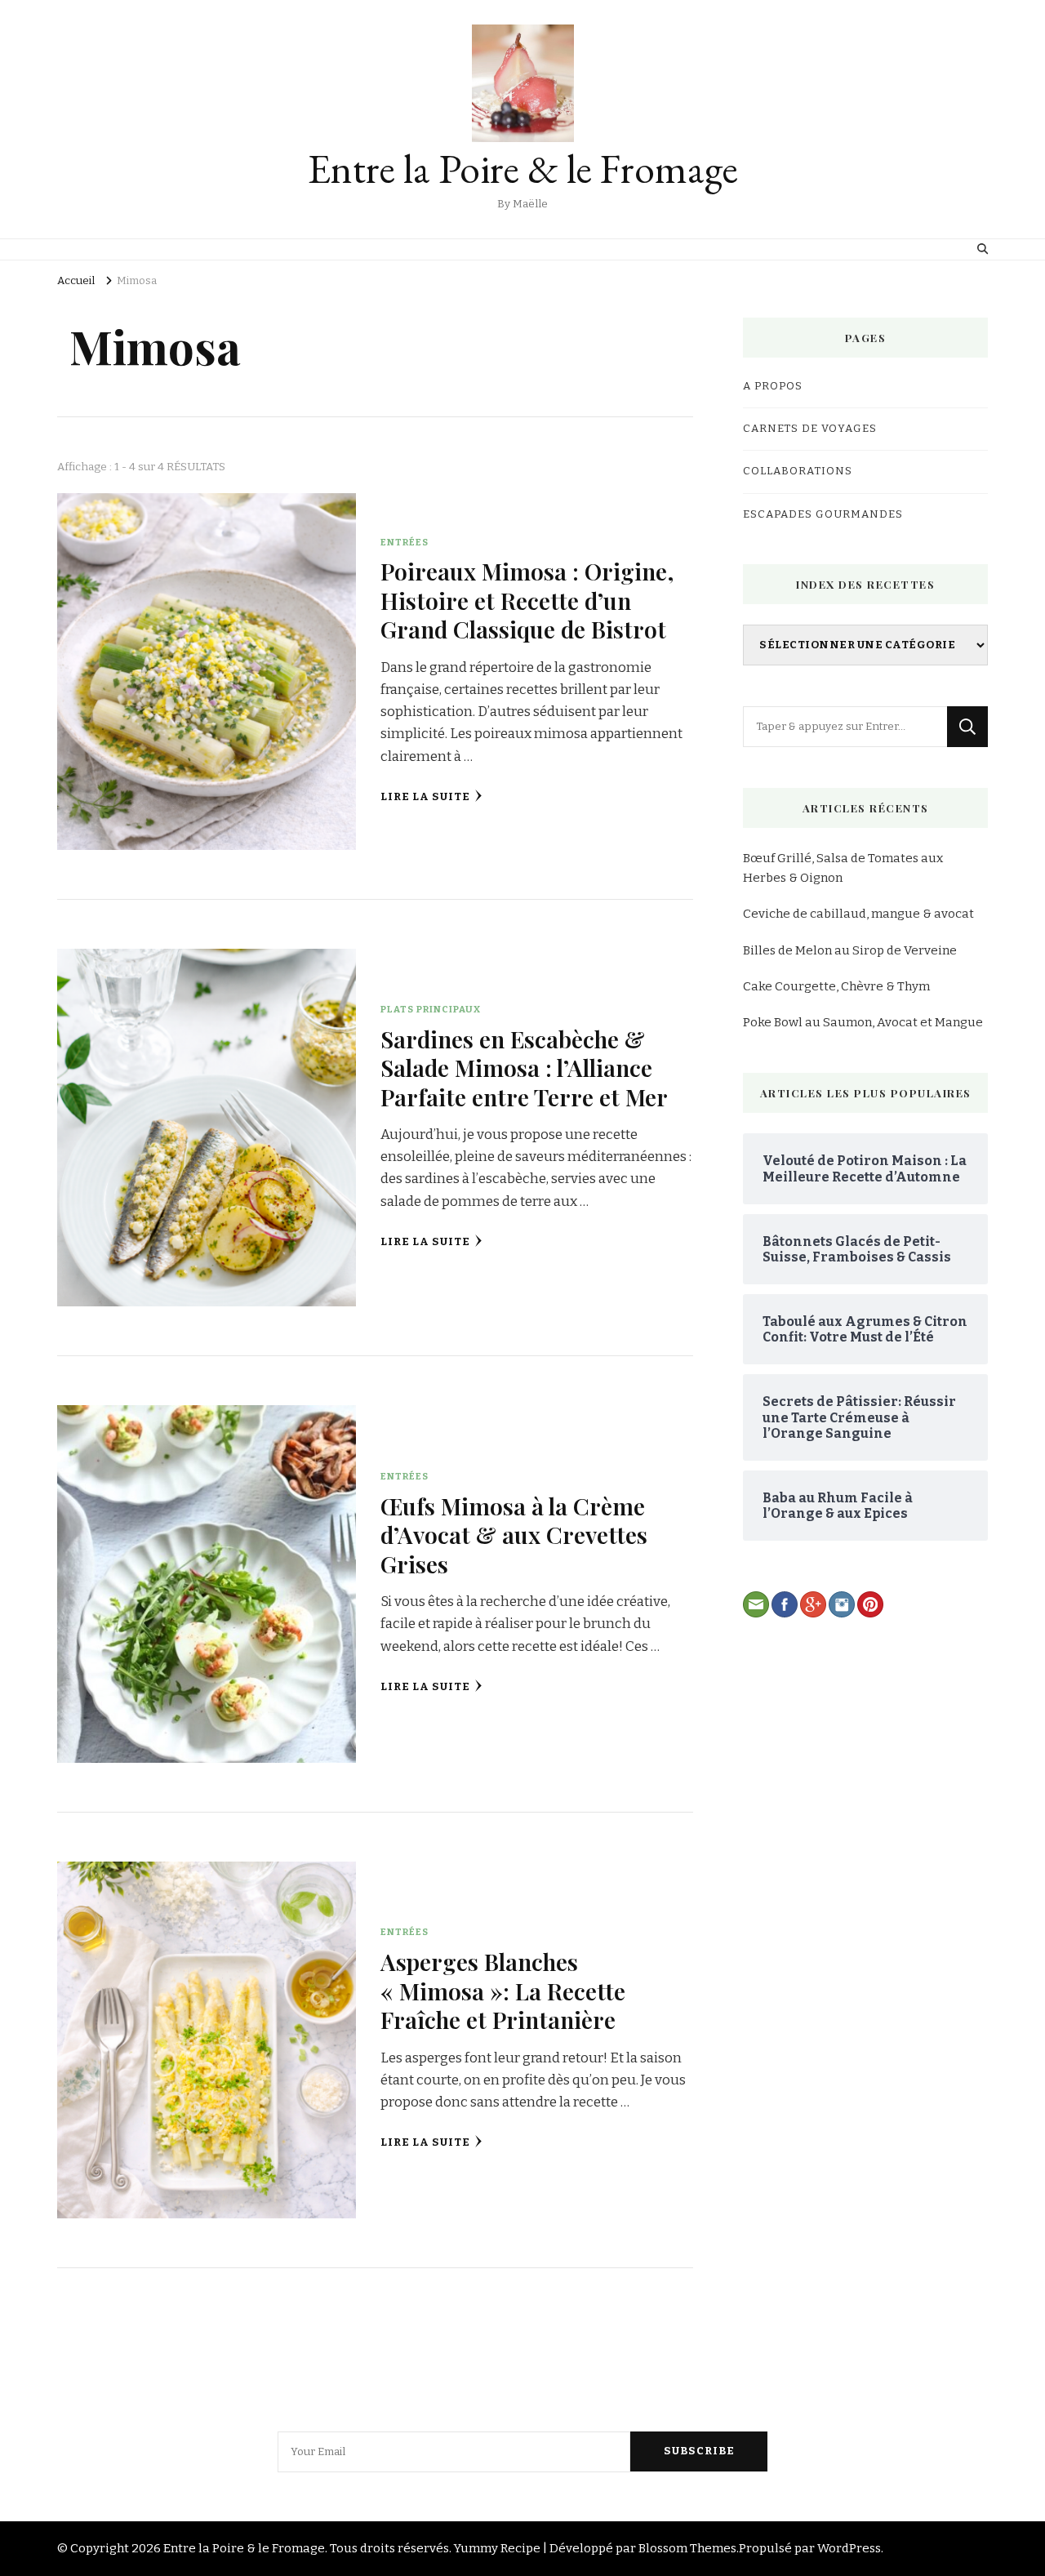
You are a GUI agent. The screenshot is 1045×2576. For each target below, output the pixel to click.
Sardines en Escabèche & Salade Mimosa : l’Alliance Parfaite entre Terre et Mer (524, 1068)
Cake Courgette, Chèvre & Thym (836, 986)
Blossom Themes (687, 2548)
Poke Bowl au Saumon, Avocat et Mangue (863, 1022)
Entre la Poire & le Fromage (523, 169)
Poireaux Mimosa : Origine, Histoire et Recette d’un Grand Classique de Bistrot (527, 600)
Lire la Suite (425, 797)
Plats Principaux (431, 1009)
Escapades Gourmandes (823, 514)
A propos (773, 386)
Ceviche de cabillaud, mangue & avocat (858, 914)
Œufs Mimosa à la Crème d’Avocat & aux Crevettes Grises (514, 1535)
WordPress (849, 2548)
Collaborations (798, 471)
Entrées (405, 542)
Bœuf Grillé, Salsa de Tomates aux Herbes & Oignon (843, 868)
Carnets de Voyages (810, 429)
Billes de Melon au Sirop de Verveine (850, 950)
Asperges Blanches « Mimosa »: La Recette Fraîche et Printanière (503, 1990)
